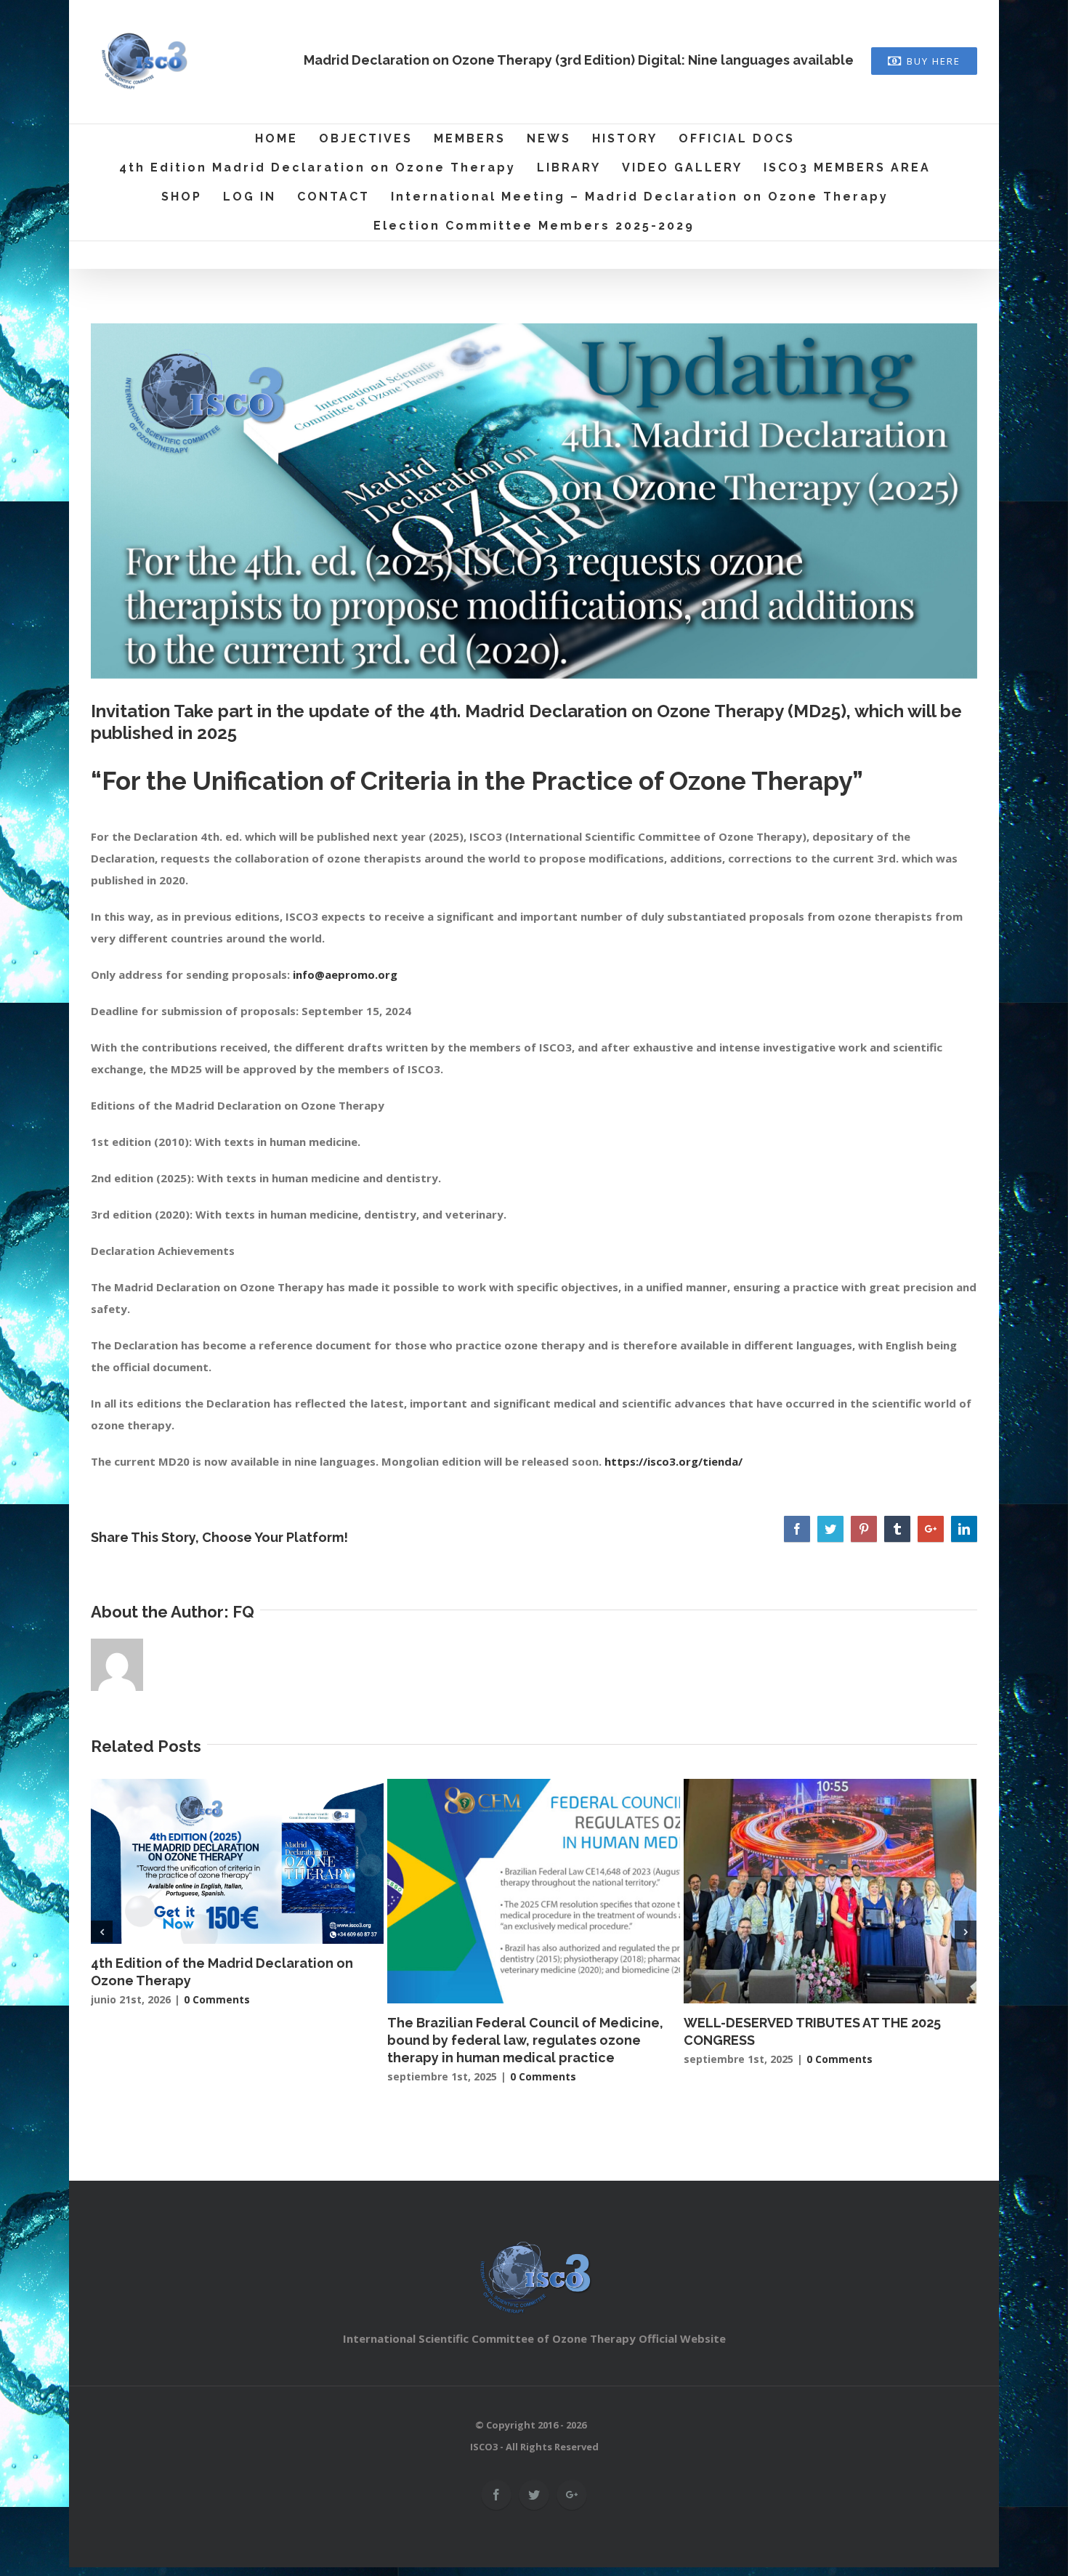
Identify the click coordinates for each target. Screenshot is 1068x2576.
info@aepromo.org (345, 974)
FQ (243, 1612)
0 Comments (217, 1999)
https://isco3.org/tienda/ (673, 1461)
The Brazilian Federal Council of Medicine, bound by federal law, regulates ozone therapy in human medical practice (525, 2040)
